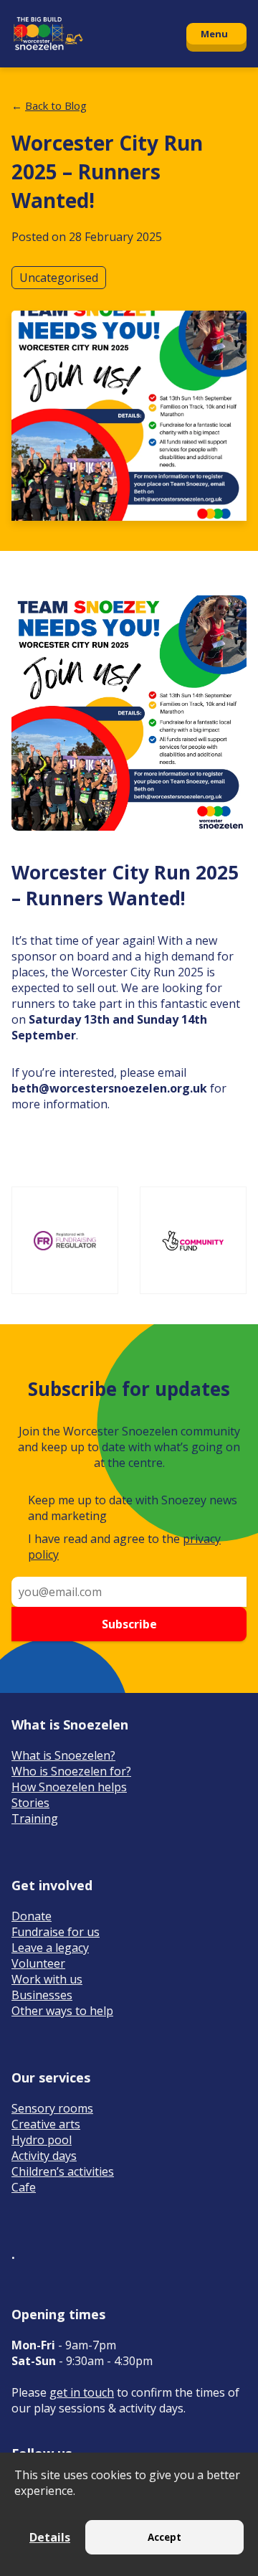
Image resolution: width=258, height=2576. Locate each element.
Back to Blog (56, 105)
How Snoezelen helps (69, 1787)
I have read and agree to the (124, 1547)
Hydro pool (42, 2140)
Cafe (24, 2187)
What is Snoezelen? (63, 1755)
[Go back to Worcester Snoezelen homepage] (92, 34)
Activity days (44, 2156)
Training (35, 1818)
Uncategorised (59, 278)
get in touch (82, 2392)
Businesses (42, 1995)
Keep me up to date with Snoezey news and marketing (133, 1508)
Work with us (47, 1979)
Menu (214, 34)
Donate (32, 1916)
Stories (30, 1803)
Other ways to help (62, 2011)
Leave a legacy (50, 1948)
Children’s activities (63, 2171)
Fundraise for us (56, 1932)
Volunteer (38, 1963)
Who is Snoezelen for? (71, 1771)
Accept (164, 2537)
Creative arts (46, 2124)
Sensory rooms (52, 2108)
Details (50, 2537)
